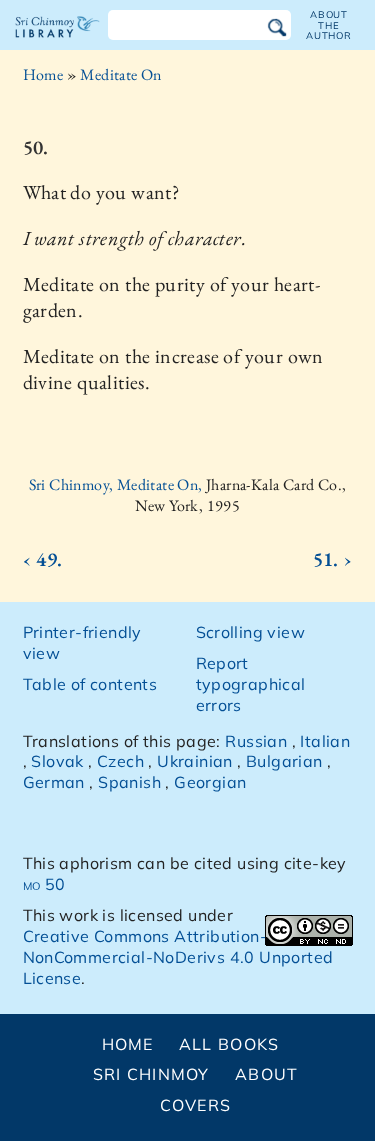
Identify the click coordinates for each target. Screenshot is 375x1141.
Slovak (57, 761)
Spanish (129, 782)
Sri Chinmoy (151, 1074)
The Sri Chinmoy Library (57, 44)
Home (43, 74)
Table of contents (90, 684)
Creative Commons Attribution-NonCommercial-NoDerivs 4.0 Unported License (178, 957)
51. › (333, 559)
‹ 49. (43, 559)
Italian (325, 741)
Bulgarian (284, 761)
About (266, 1074)
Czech (120, 761)
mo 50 (44, 884)
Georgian (210, 782)
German (54, 782)
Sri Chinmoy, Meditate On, (117, 484)
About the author (329, 25)
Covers (196, 1105)
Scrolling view (251, 632)
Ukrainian (195, 761)
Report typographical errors (251, 684)
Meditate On (120, 74)
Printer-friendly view (82, 642)
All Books (229, 1044)
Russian (256, 741)
